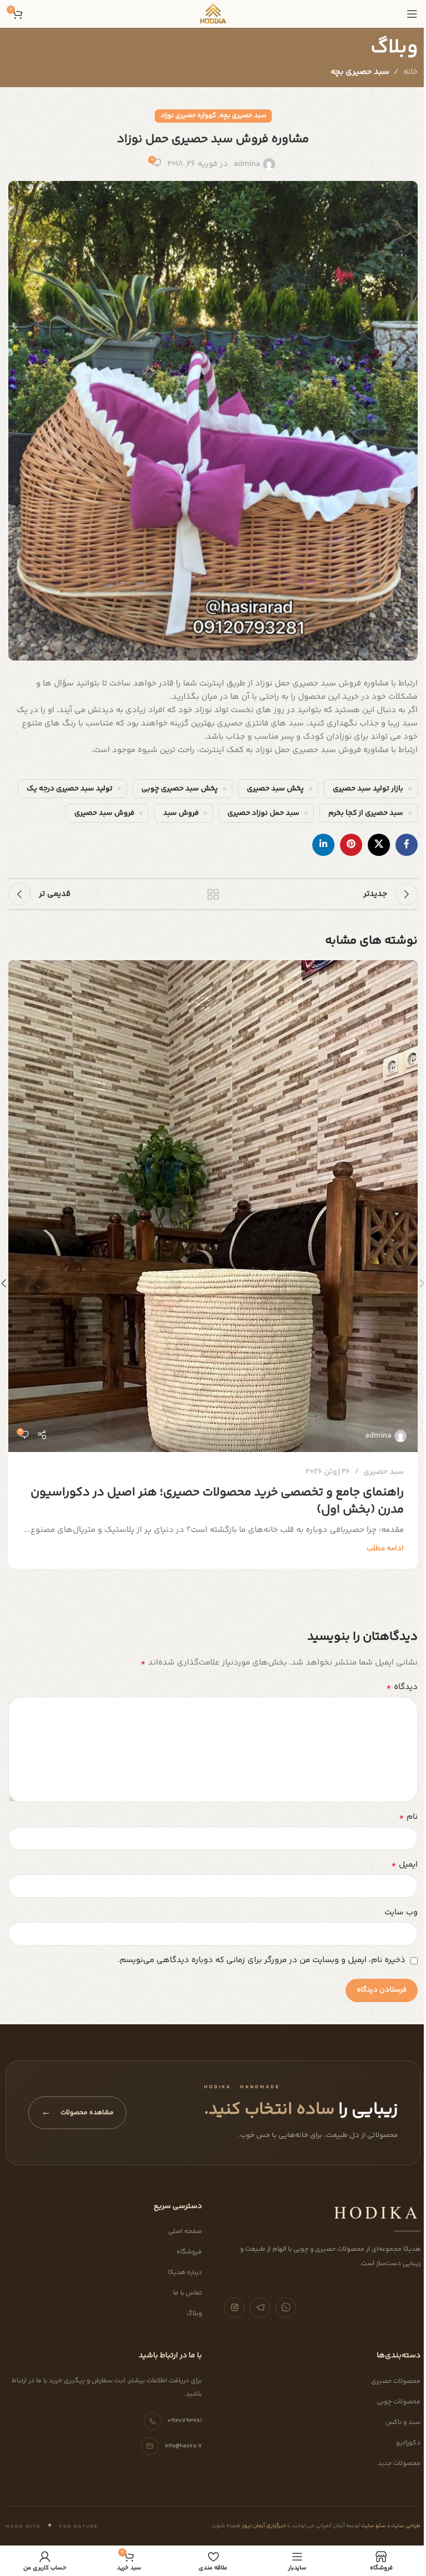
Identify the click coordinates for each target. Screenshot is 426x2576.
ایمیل (404, 1865)
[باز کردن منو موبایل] (412, 14)
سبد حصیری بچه (360, 72)
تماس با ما (187, 2293)
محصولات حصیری (396, 2381)
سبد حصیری (384, 1472)
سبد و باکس (403, 2423)
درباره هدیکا (185, 2273)
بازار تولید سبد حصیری (368, 788)
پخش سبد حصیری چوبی (180, 788)
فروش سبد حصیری (104, 813)
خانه (410, 72)
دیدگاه (402, 1687)
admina (247, 164)
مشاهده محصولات (77, 2113)
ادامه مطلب (385, 1548)
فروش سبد (181, 813)
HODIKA (377, 2212)
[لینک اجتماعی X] (379, 845)
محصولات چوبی (399, 2402)
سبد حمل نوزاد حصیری (263, 813)
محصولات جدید (399, 2464)
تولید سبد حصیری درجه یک (70, 788)
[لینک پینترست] (351, 845)
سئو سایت (373, 2526)
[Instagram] (234, 2308)
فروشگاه (189, 2252)
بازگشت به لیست (213, 894)
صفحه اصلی (185, 2232)
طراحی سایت (405, 2526)
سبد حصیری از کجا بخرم (366, 813)
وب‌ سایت (401, 1912)
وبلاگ (194, 2314)
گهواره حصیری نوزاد (188, 116)
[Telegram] (260, 2308)
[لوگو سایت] (213, 14)
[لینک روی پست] (213, 1206)
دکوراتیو (408, 2443)
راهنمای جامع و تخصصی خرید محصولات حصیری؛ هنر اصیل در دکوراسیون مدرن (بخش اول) (217, 1501)
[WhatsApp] (285, 2308)
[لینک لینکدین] (323, 845)
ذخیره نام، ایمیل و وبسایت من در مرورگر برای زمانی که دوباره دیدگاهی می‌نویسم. (262, 1960)
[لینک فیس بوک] (407, 845)
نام (408, 1817)
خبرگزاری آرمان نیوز (263, 2526)
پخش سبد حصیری (275, 788)
